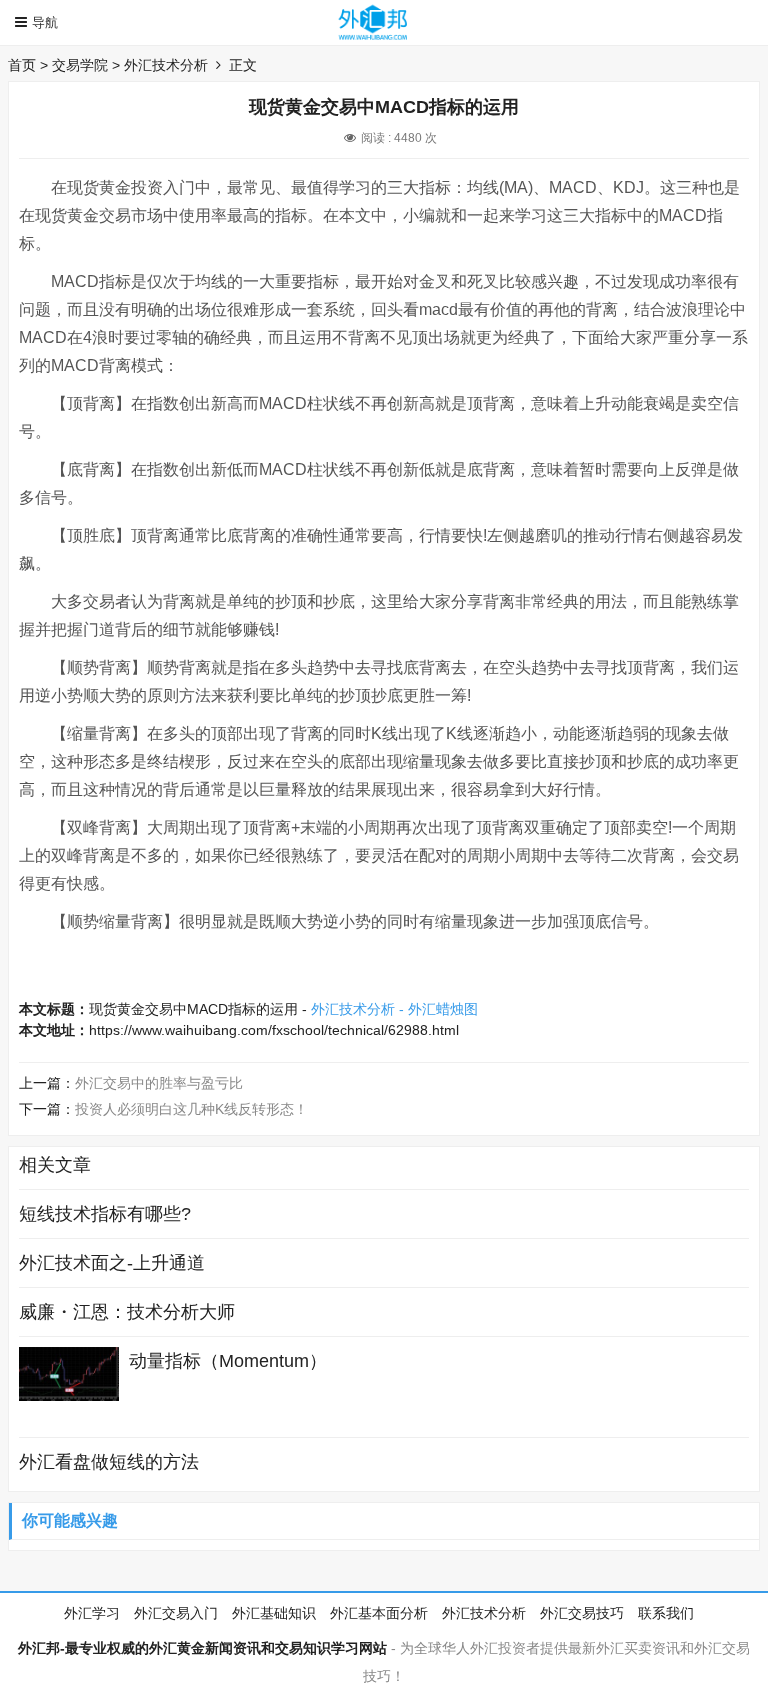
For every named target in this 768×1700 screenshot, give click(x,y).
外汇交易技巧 (582, 1613)
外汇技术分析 (166, 65)
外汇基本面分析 (379, 1613)
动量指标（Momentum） (228, 1361)
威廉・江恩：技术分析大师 (127, 1312)
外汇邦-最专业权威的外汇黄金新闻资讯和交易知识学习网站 (202, 1648)
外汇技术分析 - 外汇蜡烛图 (394, 1009)
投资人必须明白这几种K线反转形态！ (191, 1109)
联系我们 (666, 1613)
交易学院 (80, 65)
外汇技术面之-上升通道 (112, 1263)
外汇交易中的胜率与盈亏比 (159, 1083)
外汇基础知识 (274, 1613)
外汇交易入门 (176, 1613)
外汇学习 (92, 1613)
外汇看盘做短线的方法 (109, 1462)
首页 (22, 65)
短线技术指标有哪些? (105, 1214)
